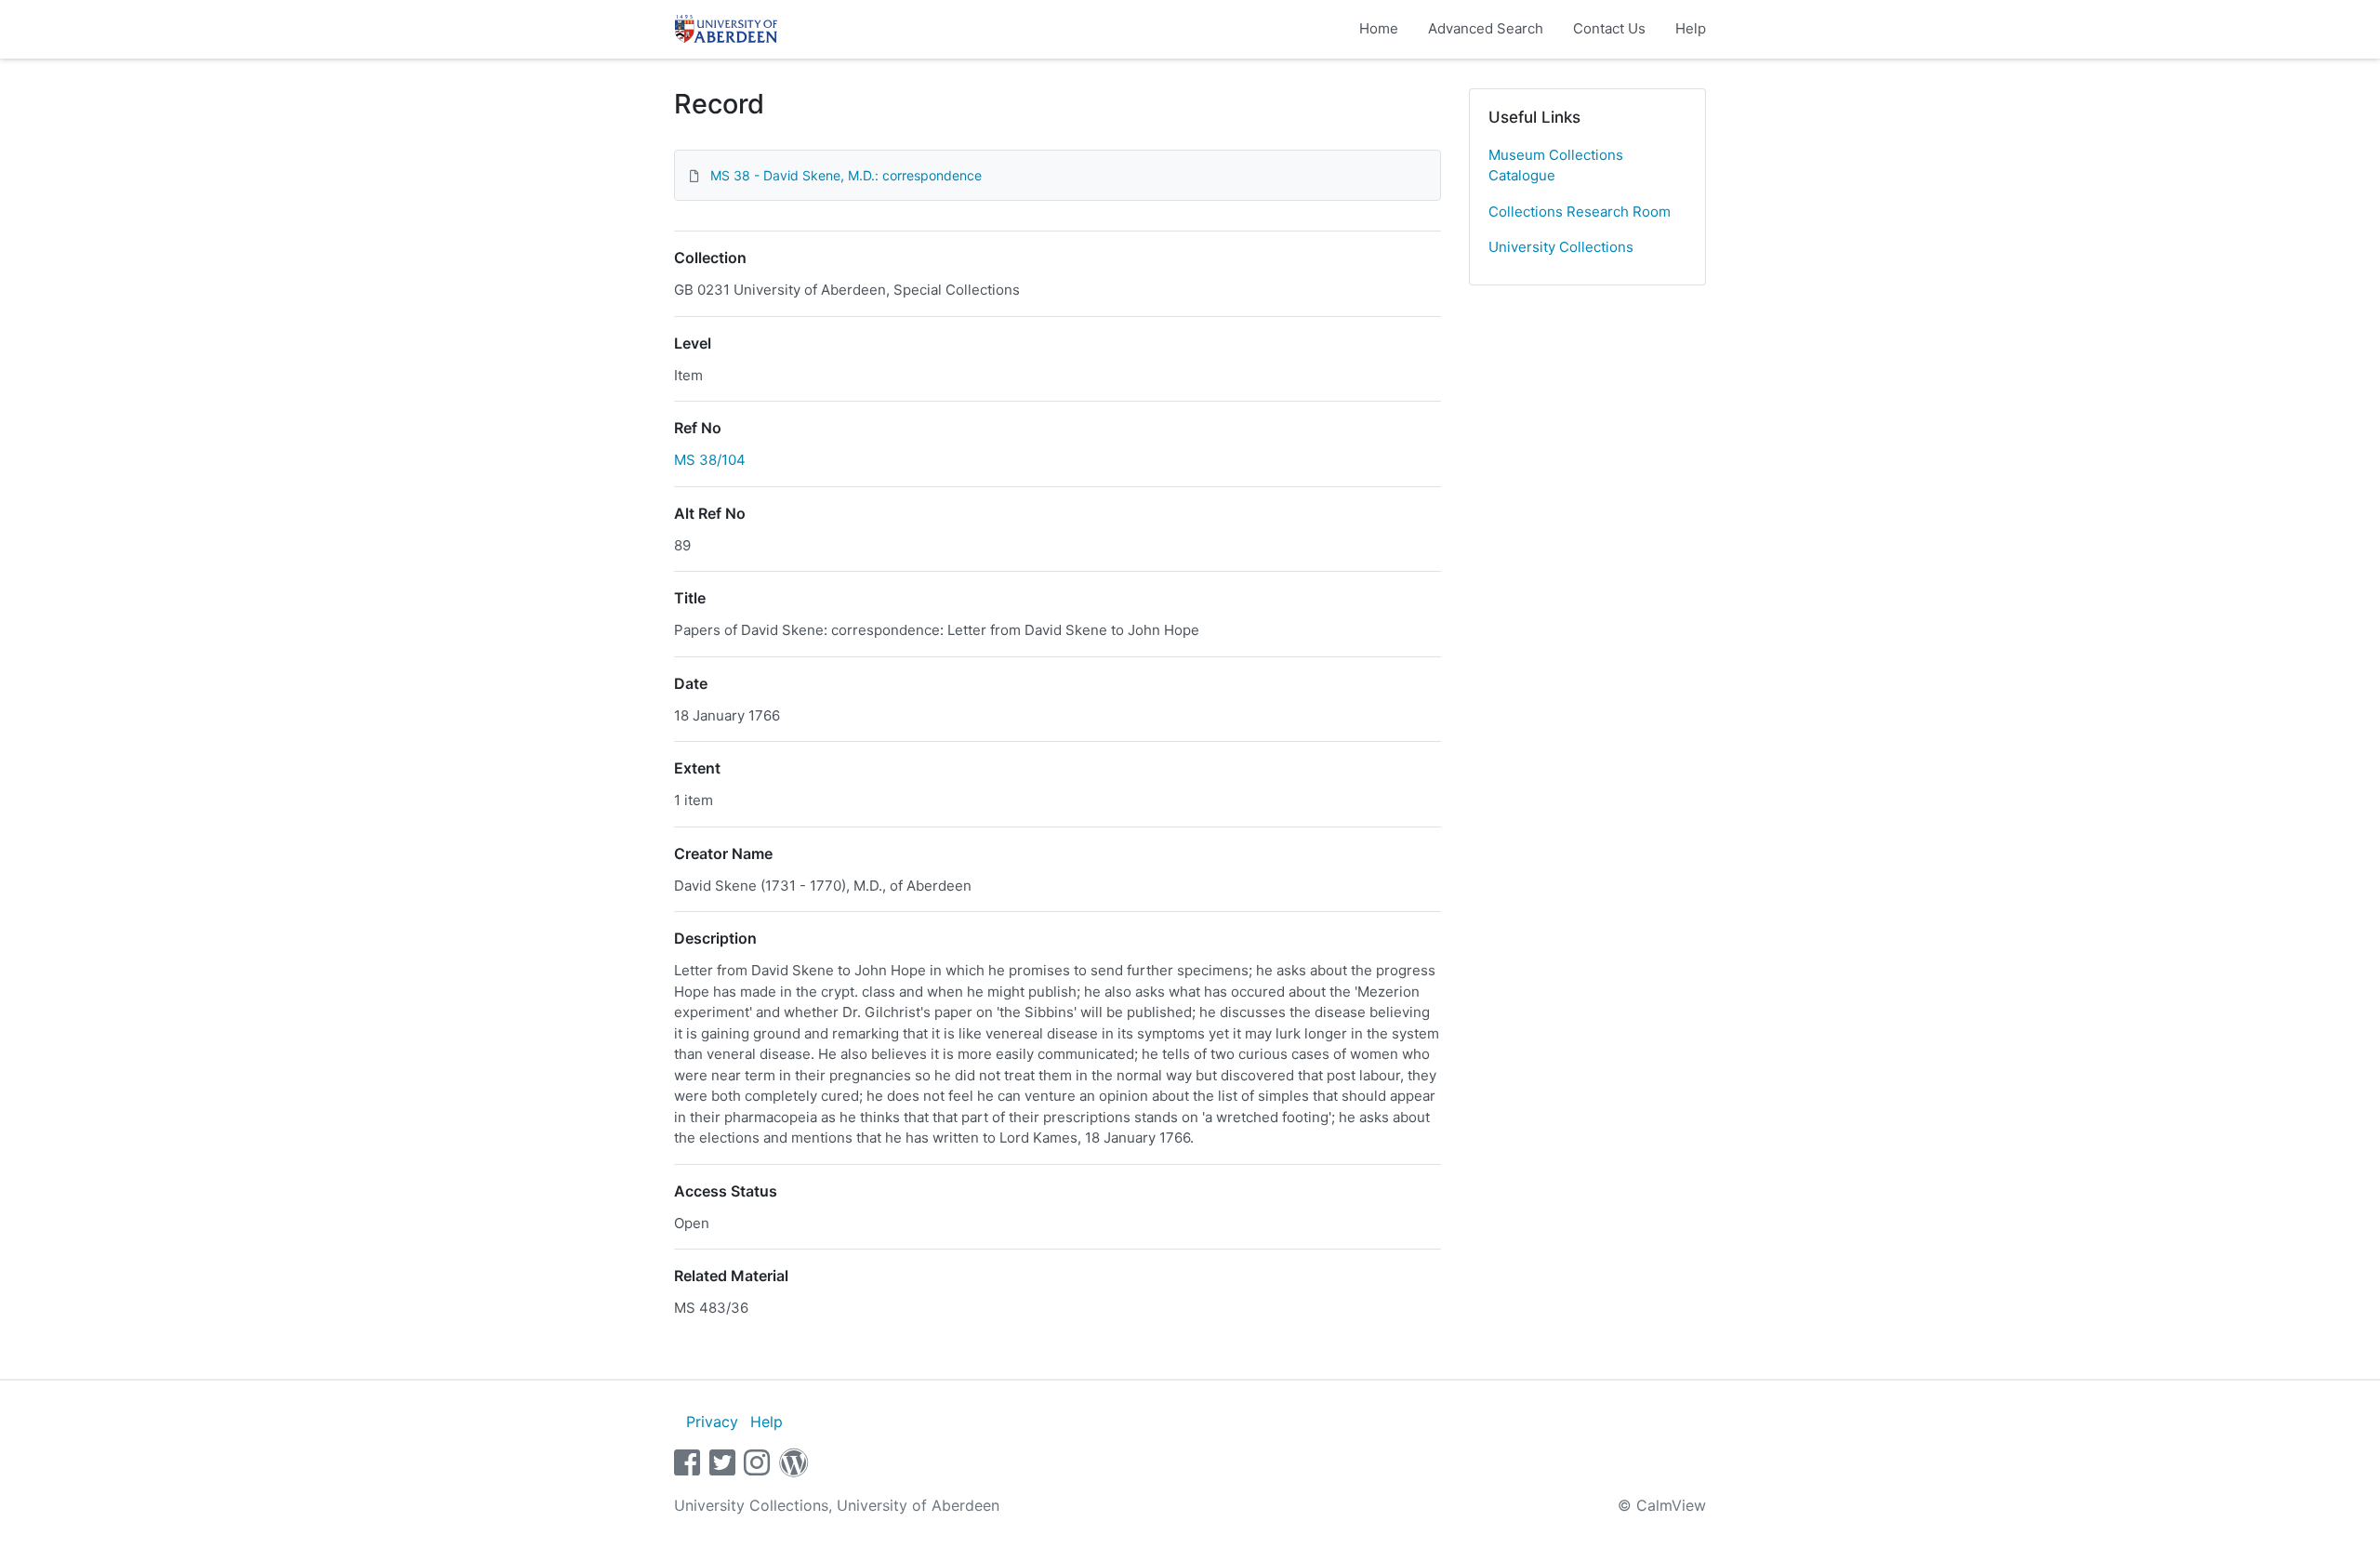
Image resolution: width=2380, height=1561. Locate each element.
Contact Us (1609, 28)
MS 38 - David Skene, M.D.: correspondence (846, 175)
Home (1379, 28)
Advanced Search (1486, 28)
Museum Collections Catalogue (1556, 165)
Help (1691, 28)
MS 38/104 (710, 460)
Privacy (712, 1422)
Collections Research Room (1580, 212)
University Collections (1561, 247)
